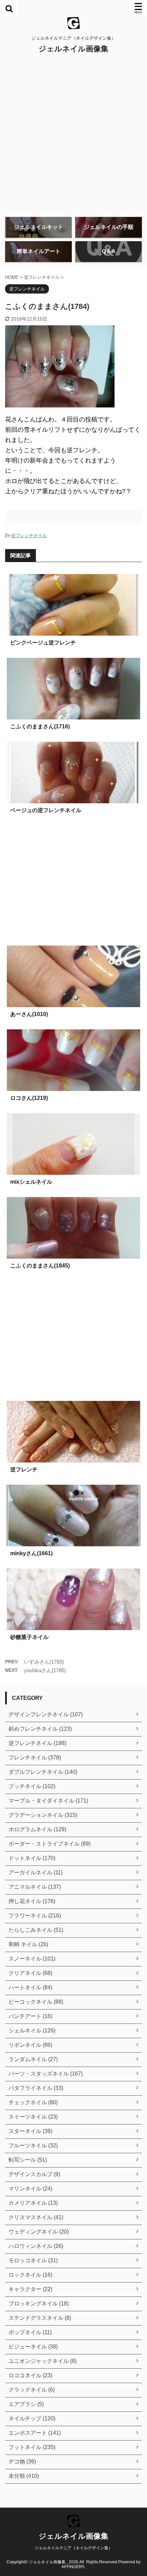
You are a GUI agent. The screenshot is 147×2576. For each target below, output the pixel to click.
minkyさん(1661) (31, 1553)
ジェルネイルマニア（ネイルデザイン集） (73, 2548)
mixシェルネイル (31, 1182)
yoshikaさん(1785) (45, 1670)
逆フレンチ (24, 1469)
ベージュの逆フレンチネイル (46, 810)
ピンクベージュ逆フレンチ (43, 643)
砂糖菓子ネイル (29, 1637)
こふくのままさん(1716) (40, 726)
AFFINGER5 (73, 2567)
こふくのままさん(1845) (40, 1266)
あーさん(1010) (29, 1014)
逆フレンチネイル (29, 536)
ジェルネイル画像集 (73, 49)
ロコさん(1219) (29, 1098)
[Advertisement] (73, 135)
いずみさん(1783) (44, 1662)
